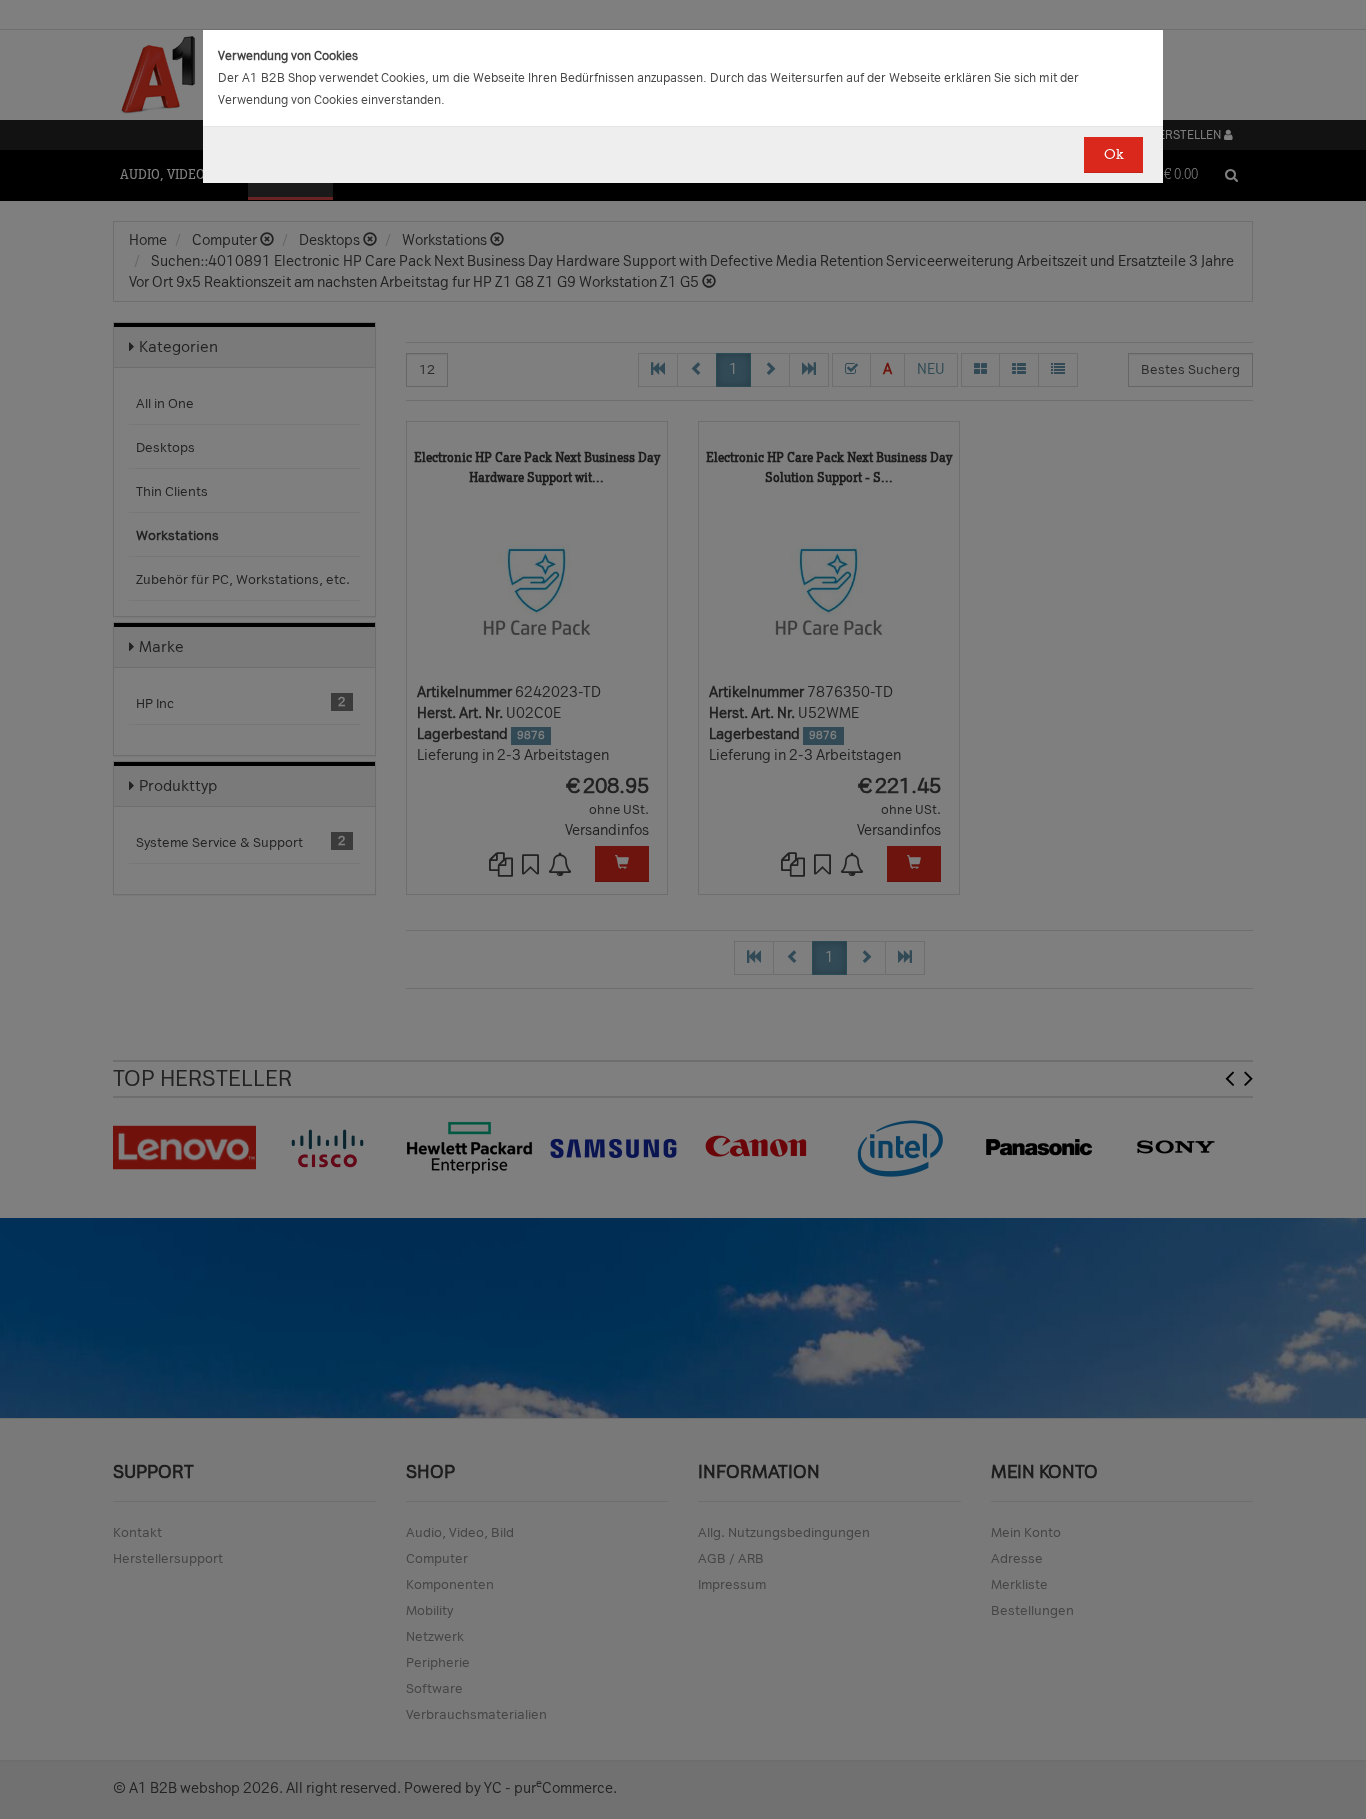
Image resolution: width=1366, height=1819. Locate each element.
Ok (1113, 154)
